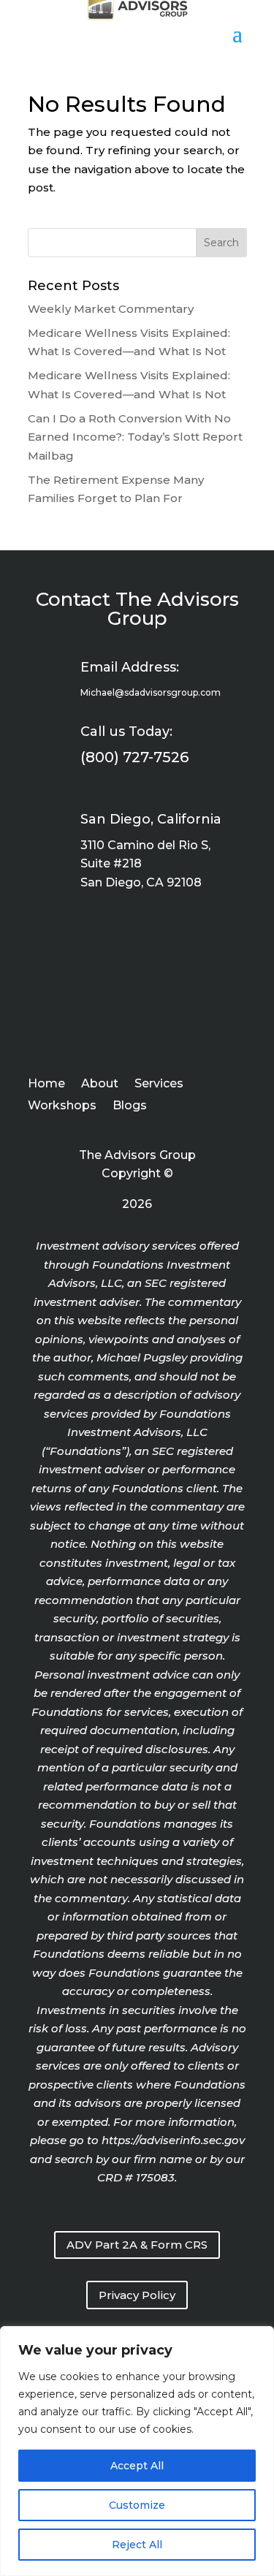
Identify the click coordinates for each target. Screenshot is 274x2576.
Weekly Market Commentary (111, 309)
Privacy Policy (137, 2295)
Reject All (137, 2545)
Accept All (137, 2466)
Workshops (62, 1106)
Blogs (130, 1106)
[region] (137, 2451)
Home (46, 1084)
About (100, 1084)
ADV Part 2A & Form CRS (137, 2245)
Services (159, 1084)
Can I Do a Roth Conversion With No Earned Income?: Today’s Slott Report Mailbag (135, 437)
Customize (137, 2505)
